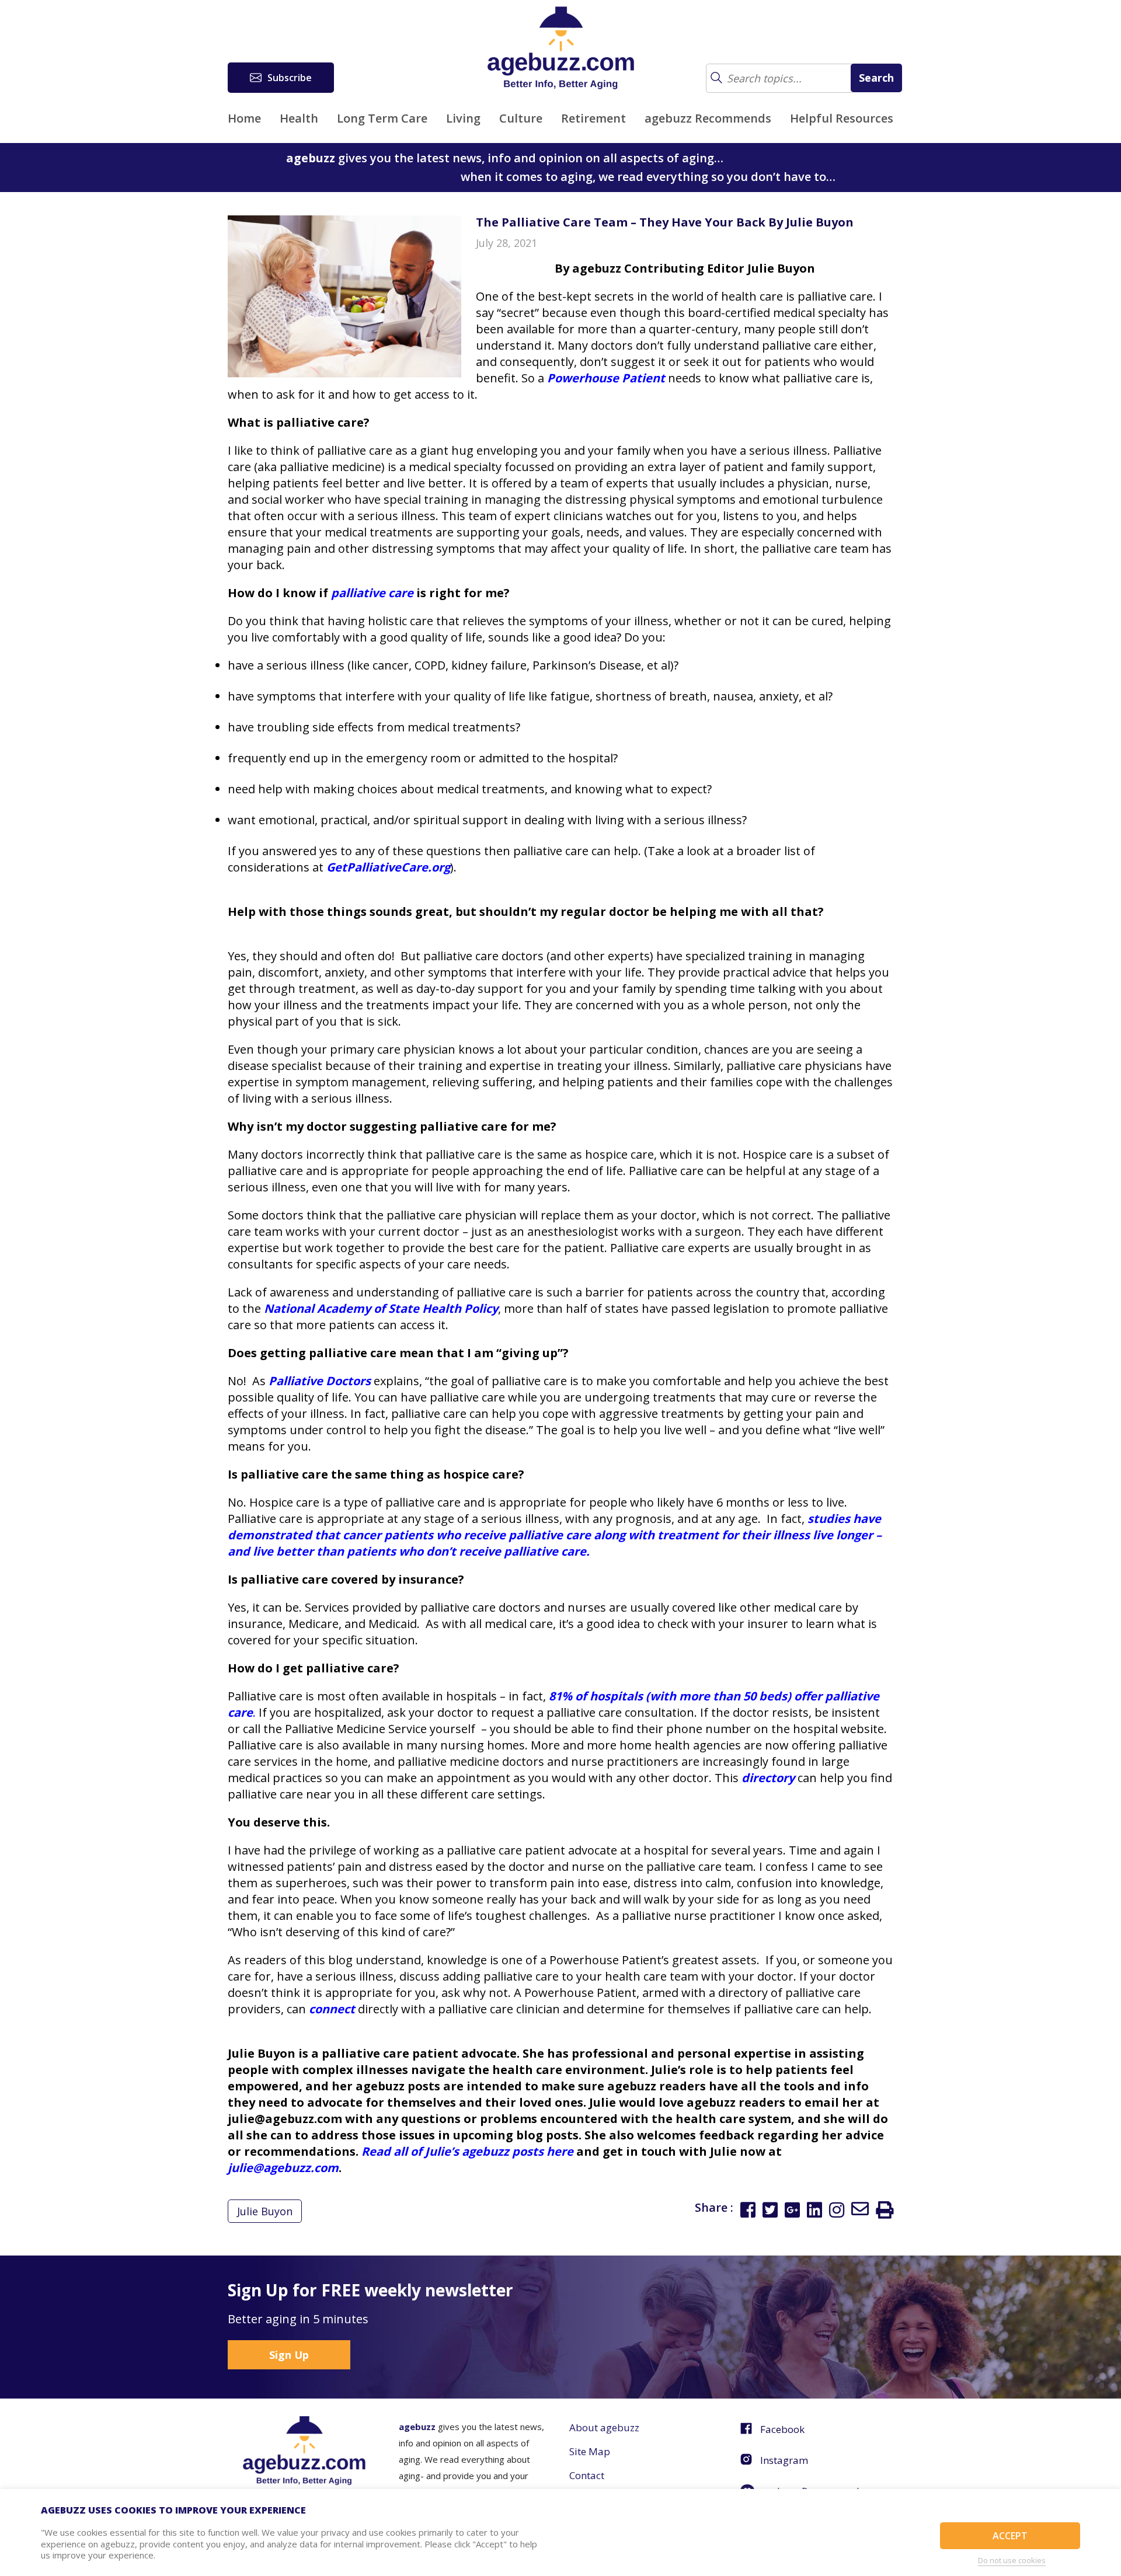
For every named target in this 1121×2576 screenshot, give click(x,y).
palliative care (372, 593)
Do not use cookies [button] (1012, 2560)
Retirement (593, 118)
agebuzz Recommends (708, 118)
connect (332, 2009)
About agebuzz (604, 2427)
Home (244, 118)
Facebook (782, 2429)
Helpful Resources (842, 118)
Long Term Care (382, 118)
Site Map (590, 2451)
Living (463, 118)
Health (299, 118)
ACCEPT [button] (1010, 2536)
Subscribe (290, 78)
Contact (587, 2475)
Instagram (784, 2460)
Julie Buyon (265, 2211)
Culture (521, 118)
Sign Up (289, 2355)
